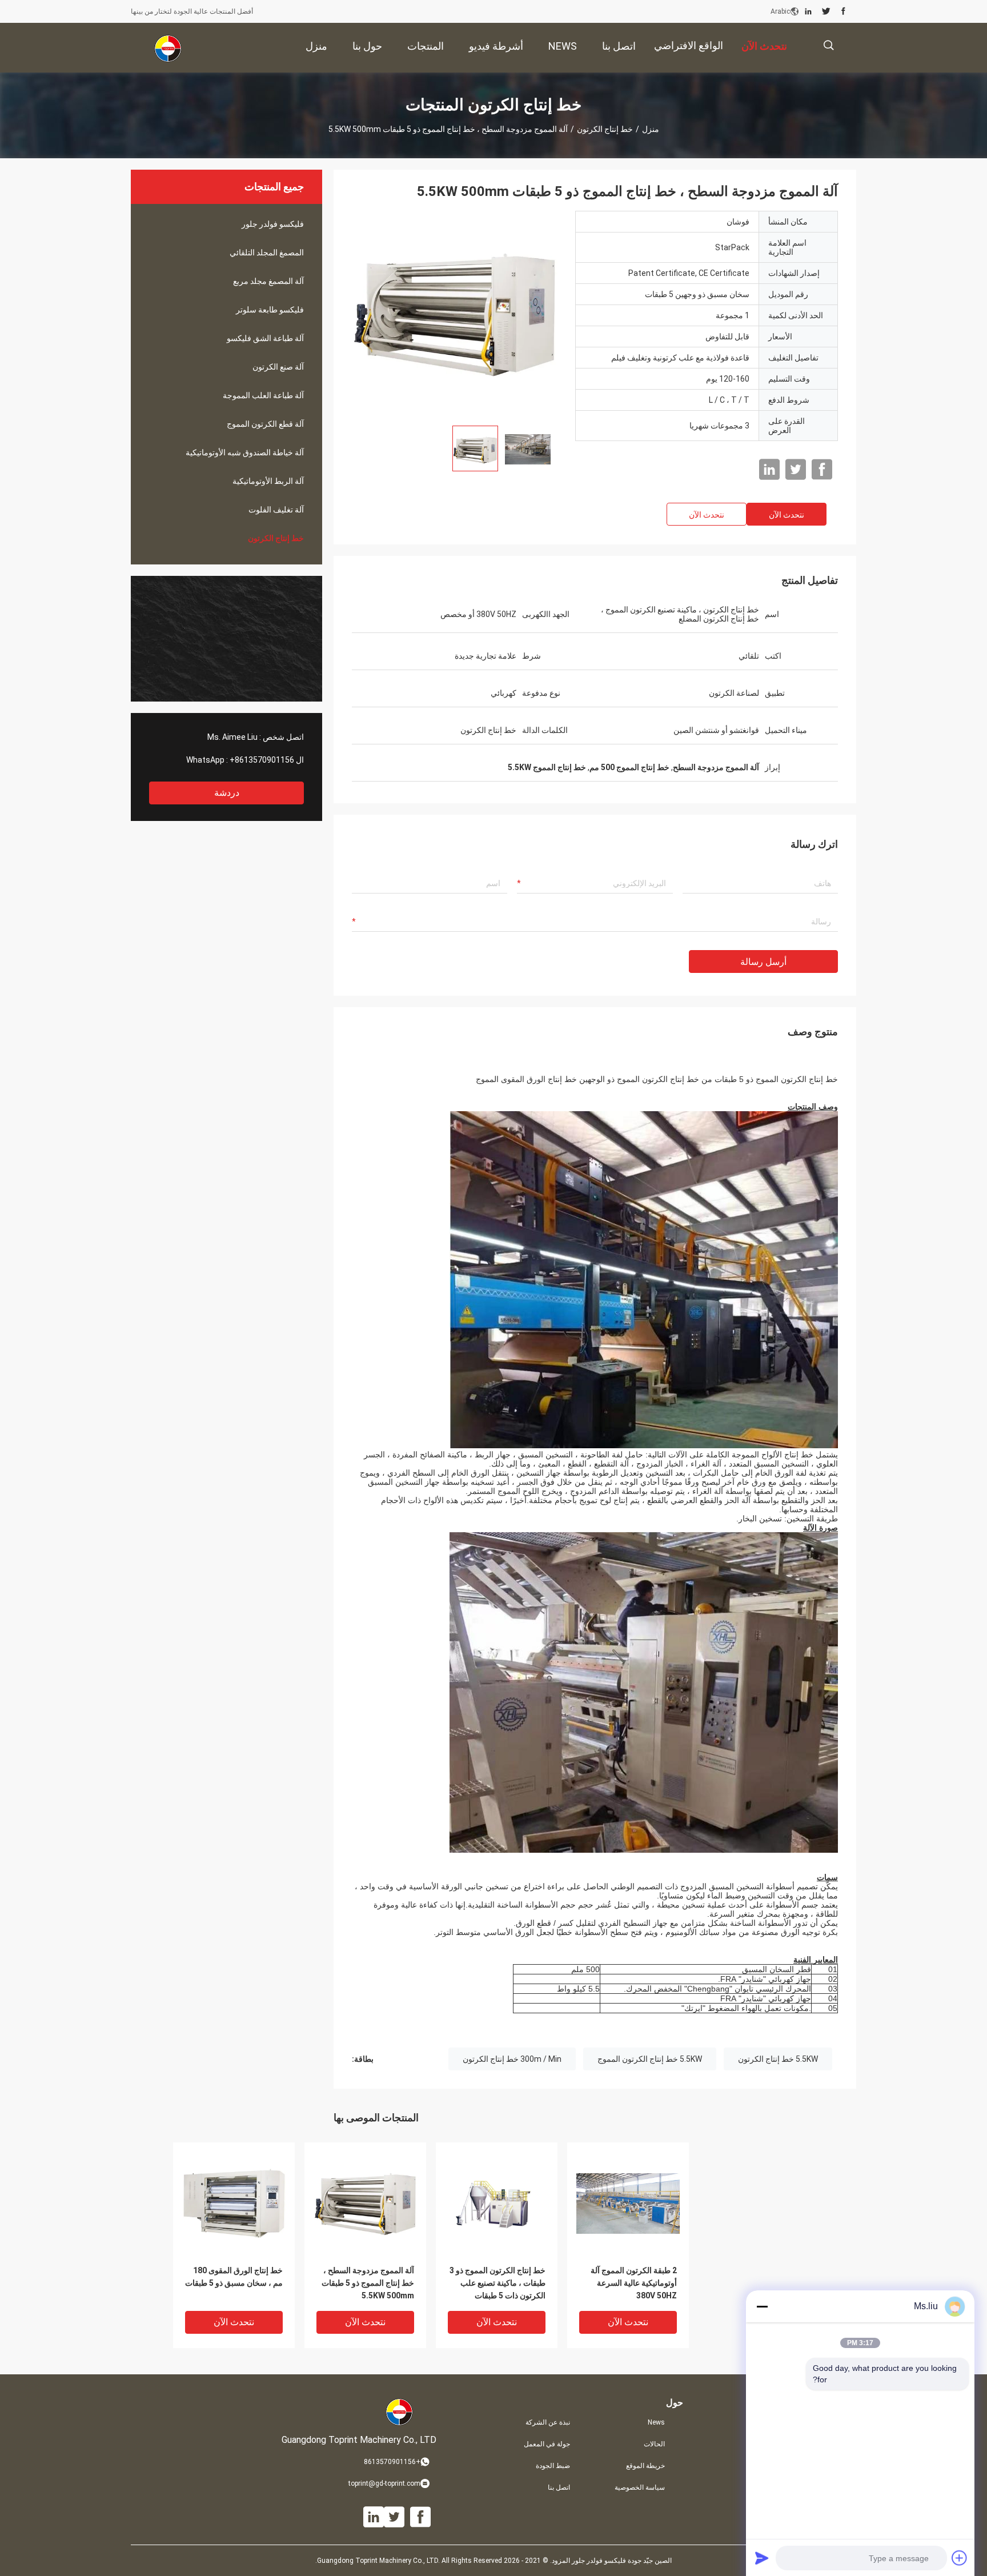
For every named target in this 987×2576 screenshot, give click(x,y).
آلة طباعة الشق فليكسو (265, 338)
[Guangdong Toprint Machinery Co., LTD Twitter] (826, 11)
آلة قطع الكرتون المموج (265, 424)
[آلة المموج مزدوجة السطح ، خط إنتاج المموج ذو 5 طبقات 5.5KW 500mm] (455, 314)
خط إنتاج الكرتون (605, 129)
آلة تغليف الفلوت (276, 510)
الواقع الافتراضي (689, 45)
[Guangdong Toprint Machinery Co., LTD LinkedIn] (808, 11)
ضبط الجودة (553, 2466)
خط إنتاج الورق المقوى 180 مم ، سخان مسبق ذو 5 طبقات (234, 2277)
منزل (651, 129)
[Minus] (762, 2306)
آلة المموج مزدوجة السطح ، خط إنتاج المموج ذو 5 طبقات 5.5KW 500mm (368, 2283)
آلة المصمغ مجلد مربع (268, 281)
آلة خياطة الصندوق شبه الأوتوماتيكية (245, 452)
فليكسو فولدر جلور (273, 224)
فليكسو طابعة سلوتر (270, 310)
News (656, 2422)
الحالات (654, 2444)
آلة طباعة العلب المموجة (263, 395)
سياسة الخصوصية (640, 2487)
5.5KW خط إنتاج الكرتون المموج (650, 2059)
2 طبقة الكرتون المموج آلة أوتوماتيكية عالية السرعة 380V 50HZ (634, 2283)
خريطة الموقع (645, 2466)
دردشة (227, 793)
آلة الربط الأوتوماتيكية (268, 481)
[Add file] (960, 2558)
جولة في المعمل (547, 2444)
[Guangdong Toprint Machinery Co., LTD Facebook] (843, 11)
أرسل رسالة (763, 962)
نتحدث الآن (787, 515)
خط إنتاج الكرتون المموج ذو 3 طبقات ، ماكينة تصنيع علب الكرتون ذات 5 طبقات (497, 2283)
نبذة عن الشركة (548, 2422)
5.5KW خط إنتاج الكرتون (778, 2059)
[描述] (828, 45)
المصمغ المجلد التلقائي (267, 253)
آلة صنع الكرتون (278, 367)
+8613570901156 (262, 760)
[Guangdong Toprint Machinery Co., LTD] (168, 48)
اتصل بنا (559, 2487)
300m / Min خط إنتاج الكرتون (512, 2059)
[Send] (762, 2558)
